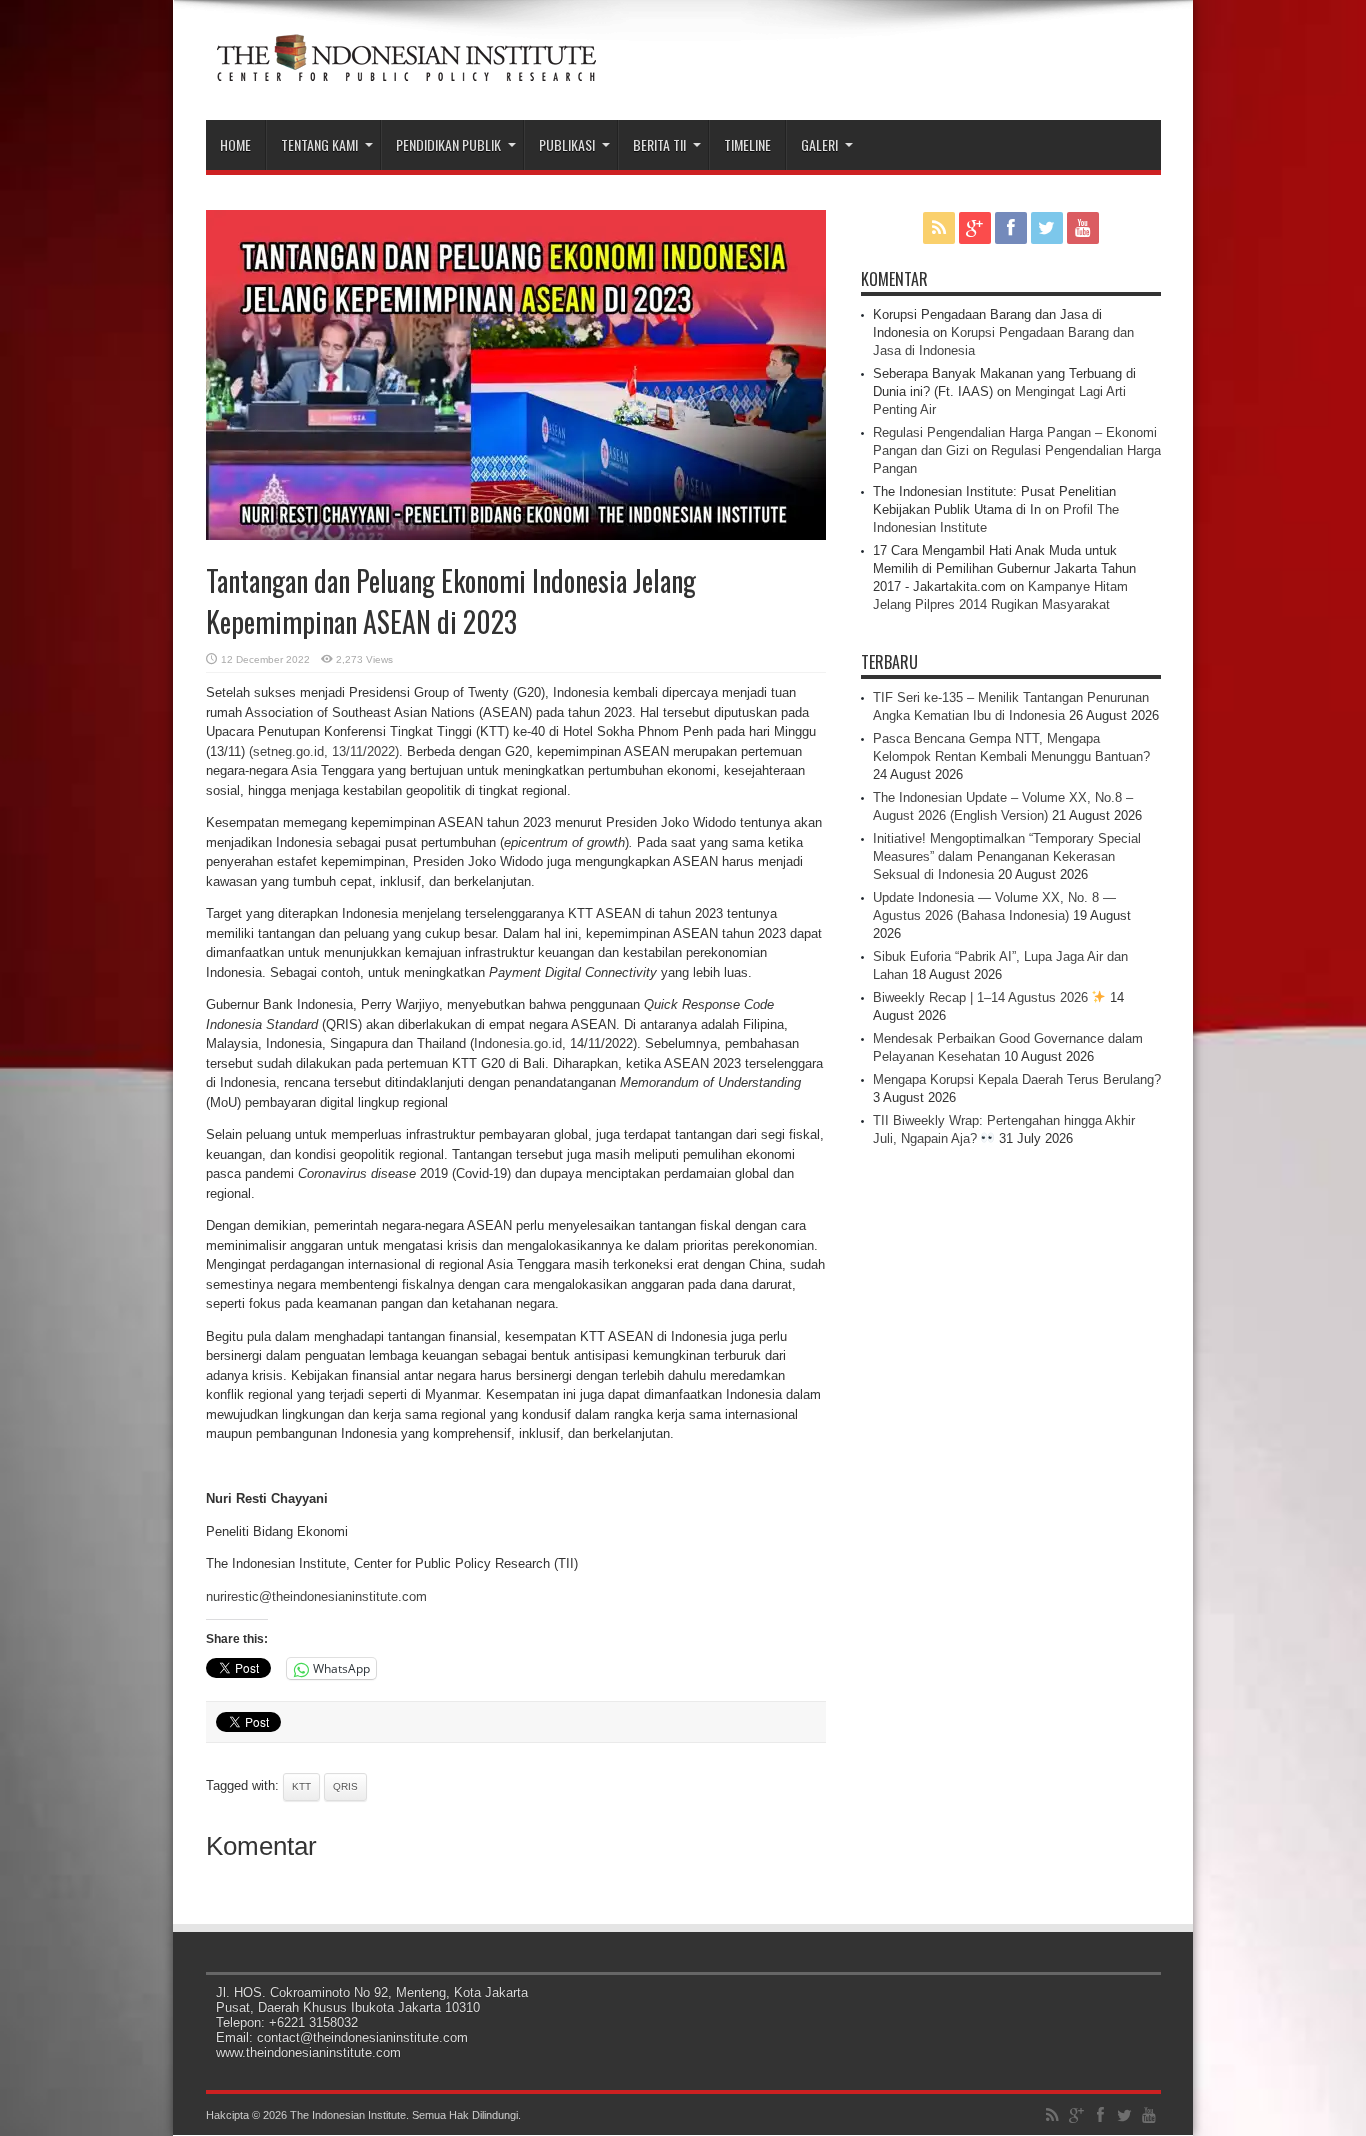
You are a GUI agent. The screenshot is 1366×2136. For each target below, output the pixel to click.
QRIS (345, 1786)
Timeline (747, 144)
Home (235, 144)
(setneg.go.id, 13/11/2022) (324, 751)
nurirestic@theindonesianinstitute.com (316, 1596)
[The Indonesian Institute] (406, 70)
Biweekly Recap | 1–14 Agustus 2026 (982, 997)
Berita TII (659, 144)
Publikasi (567, 144)
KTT (301, 1786)
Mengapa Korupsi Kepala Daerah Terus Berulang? (1017, 1079)
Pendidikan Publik (448, 144)
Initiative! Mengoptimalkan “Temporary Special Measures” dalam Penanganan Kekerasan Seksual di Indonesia (1007, 856)
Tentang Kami (319, 144)
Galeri (819, 144)
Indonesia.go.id (518, 1043)
